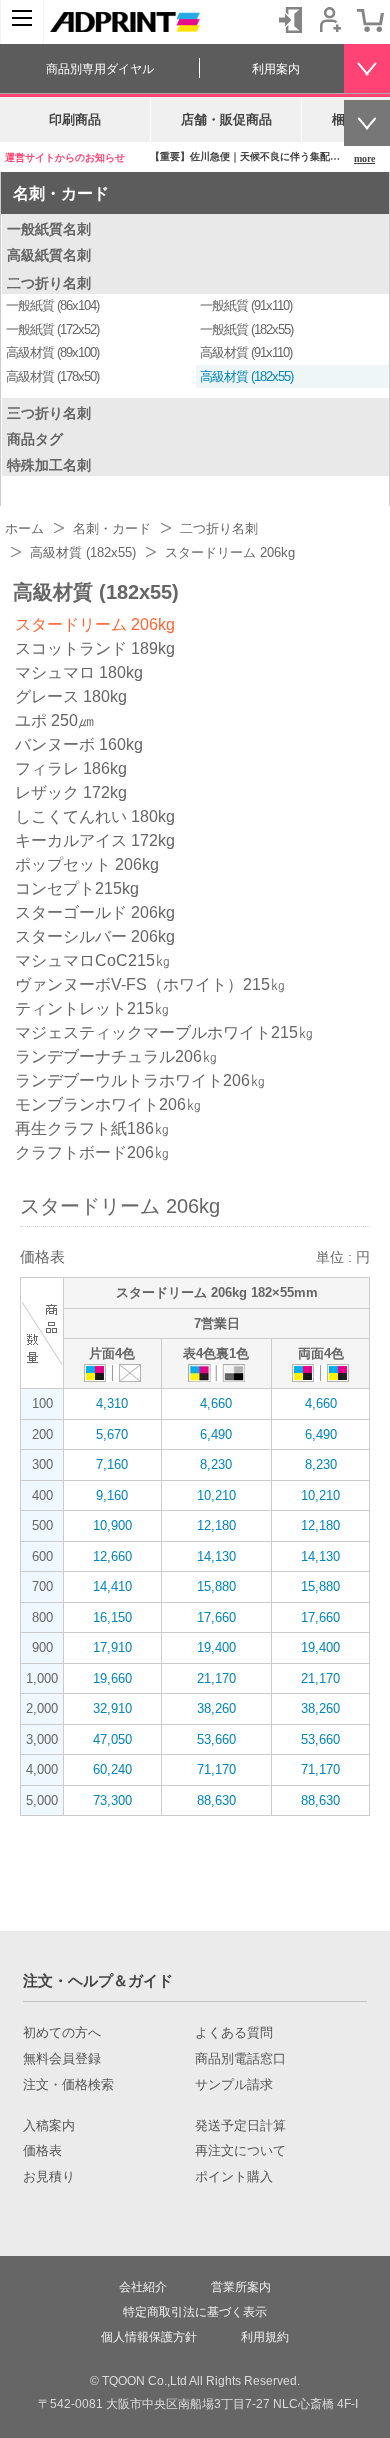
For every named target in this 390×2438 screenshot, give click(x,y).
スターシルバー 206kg (95, 936)
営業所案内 (241, 2287)
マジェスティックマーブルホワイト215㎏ (164, 1032)
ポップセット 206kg (87, 864)
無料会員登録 (62, 2059)
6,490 (216, 1434)
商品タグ (35, 439)
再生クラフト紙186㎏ (92, 1128)
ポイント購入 (234, 2177)
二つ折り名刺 (49, 283)
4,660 (216, 1403)
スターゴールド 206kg (95, 912)
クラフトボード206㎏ (92, 1152)
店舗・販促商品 (226, 119)
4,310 (112, 1403)
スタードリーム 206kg (95, 624)
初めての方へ (62, 2033)
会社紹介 (143, 2287)
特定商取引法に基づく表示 (195, 2312)
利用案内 (276, 69)
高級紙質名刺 (49, 255)
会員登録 (330, 20)
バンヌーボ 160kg (79, 744)
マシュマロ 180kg (79, 672)
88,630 (216, 1800)
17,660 (216, 1617)
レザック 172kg (71, 792)
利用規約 (265, 2337)
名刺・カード (61, 193)
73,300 (112, 1800)
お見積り (49, 2177)
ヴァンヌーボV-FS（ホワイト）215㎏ (150, 984)
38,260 (216, 1708)
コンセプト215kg (77, 888)
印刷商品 (75, 119)
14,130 (216, 1556)
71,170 (216, 1769)
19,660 (112, 1678)
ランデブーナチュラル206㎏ (116, 1056)
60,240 (112, 1769)
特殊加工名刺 (49, 465)
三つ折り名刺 (49, 413)
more (364, 158)
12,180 (216, 1525)
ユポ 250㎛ (54, 720)
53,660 (216, 1739)
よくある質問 (234, 2033)
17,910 (112, 1647)
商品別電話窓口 (240, 2059)
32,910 (112, 1708)
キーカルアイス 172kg (95, 840)
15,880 (216, 1586)
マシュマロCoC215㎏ (93, 960)
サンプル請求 (234, 2085)
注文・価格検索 (68, 2085)
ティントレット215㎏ (92, 1008)
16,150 (112, 1617)
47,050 (112, 1739)
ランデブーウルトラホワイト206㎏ (140, 1080)
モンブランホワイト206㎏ (108, 1104)
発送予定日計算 (240, 2126)
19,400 (216, 1647)
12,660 (112, 1556)
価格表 (42, 2151)
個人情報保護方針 (149, 2337)
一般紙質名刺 (49, 229)
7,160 (112, 1464)
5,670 (112, 1434)
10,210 (216, 1495)
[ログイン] (290, 20)
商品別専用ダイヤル (100, 69)
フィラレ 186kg (71, 768)
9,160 (112, 1495)
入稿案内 (49, 2126)
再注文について (240, 2151)
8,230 (216, 1464)
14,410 (112, 1586)
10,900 (112, 1525)
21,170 (216, 1678)
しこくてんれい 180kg (95, 816)
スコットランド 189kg (95, 648)
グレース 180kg (71, 696)
